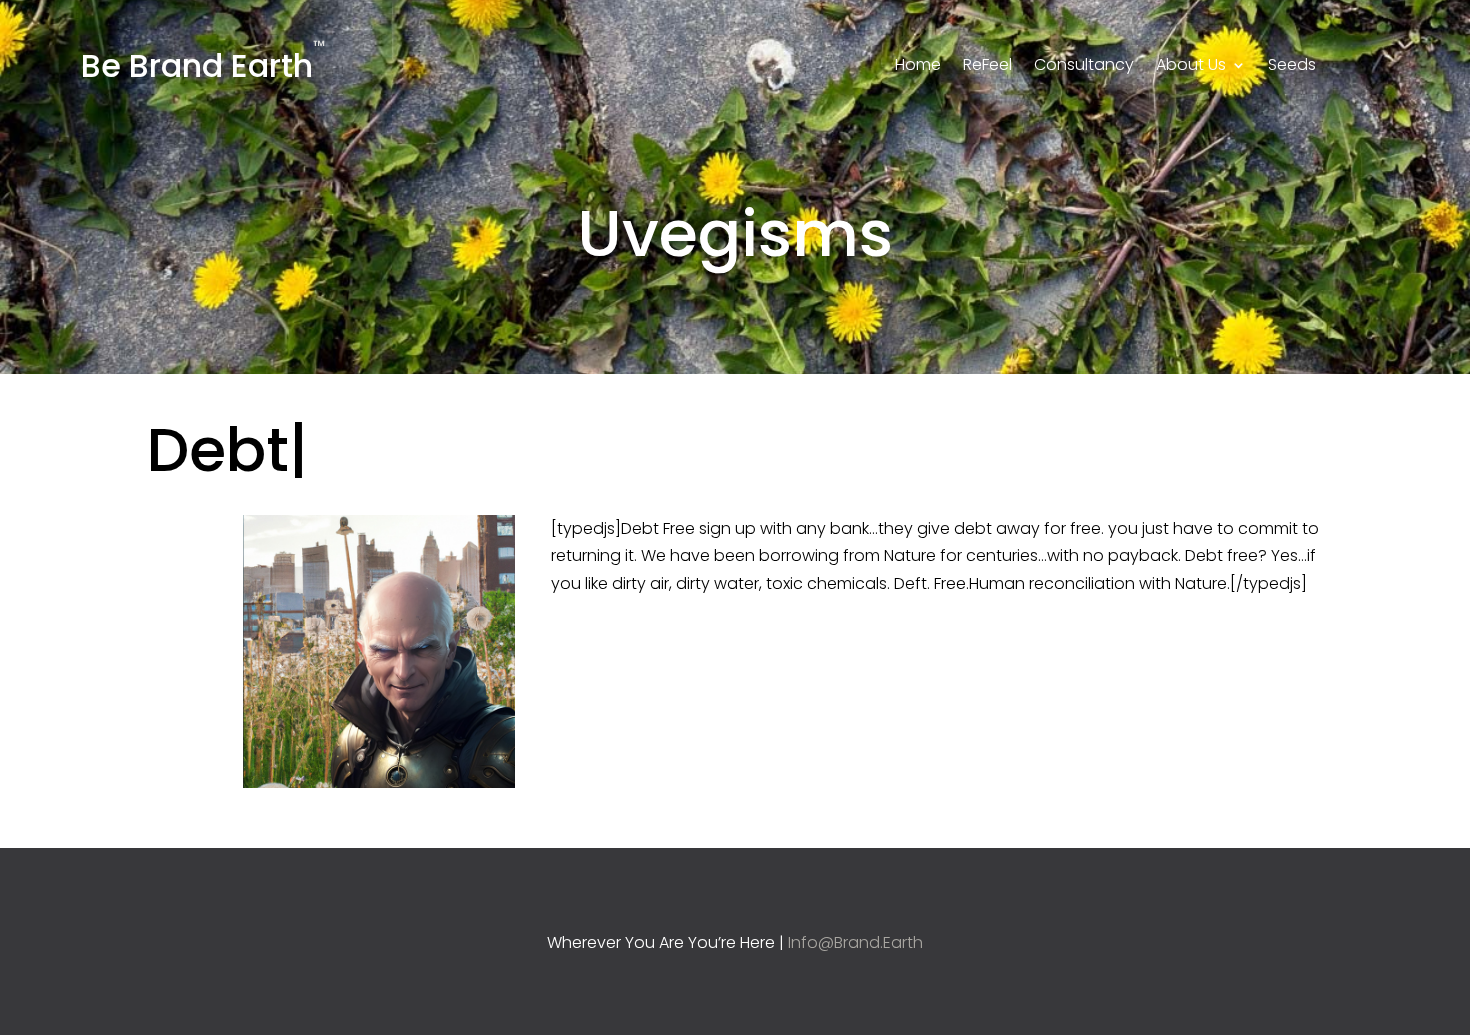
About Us (1191, 67)
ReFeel (987, 67)
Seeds (1292, 67)
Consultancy (1084, 67)
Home (918, 67)
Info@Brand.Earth (855, 942)
